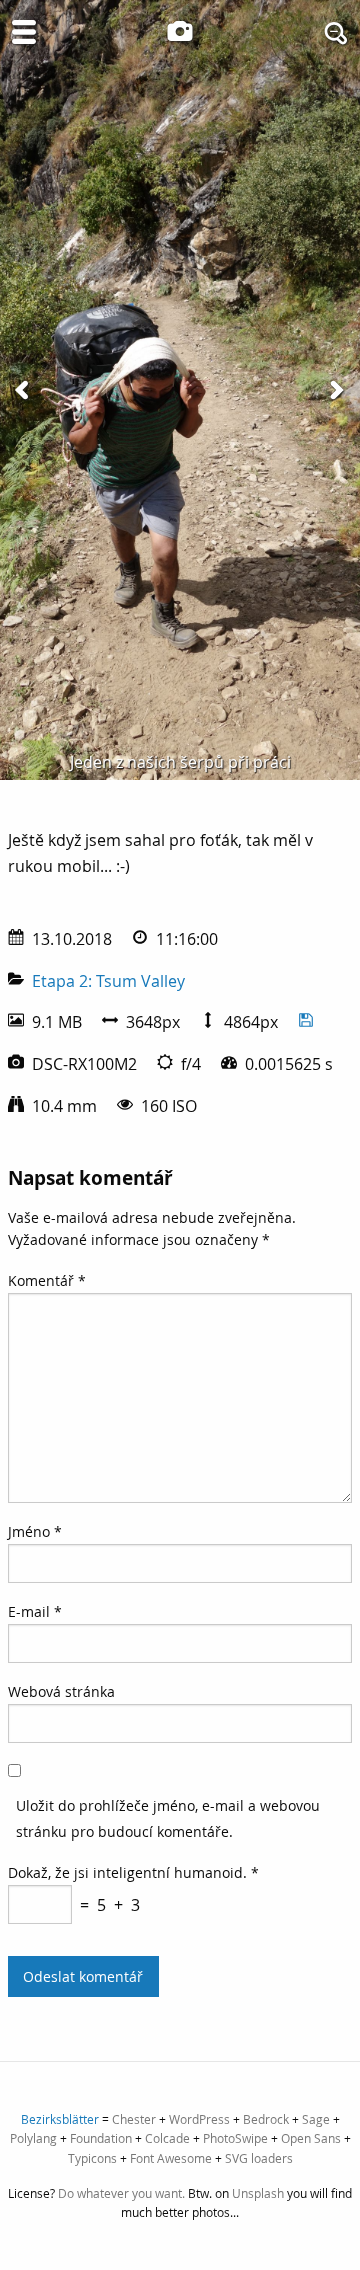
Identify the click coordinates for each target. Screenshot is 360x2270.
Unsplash (258, 2193)
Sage (316, 2119)
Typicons (92, 2158)
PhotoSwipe (235, 2138)
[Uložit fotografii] (306, 1022)
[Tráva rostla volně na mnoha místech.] (24, 390)
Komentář (47, 1280)
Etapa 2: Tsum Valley (108, 981)
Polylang (33, 2138)
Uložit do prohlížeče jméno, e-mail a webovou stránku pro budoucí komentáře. (168, 1818)
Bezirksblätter (60, 2119)
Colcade (167, 2138)
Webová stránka (61, 1691)
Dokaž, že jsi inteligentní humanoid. (133, 1872)
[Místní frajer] (336, 390)
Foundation (101, 2138)
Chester (134, 2119)
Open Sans (311, 2138)
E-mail (35, 1611)
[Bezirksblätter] (180, 31)
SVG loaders (259, 2158)
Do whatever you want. (121, 2193)
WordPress (199, 2119)
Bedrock (266, 2119)
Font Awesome (171, 2158)
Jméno (35, 1531)
